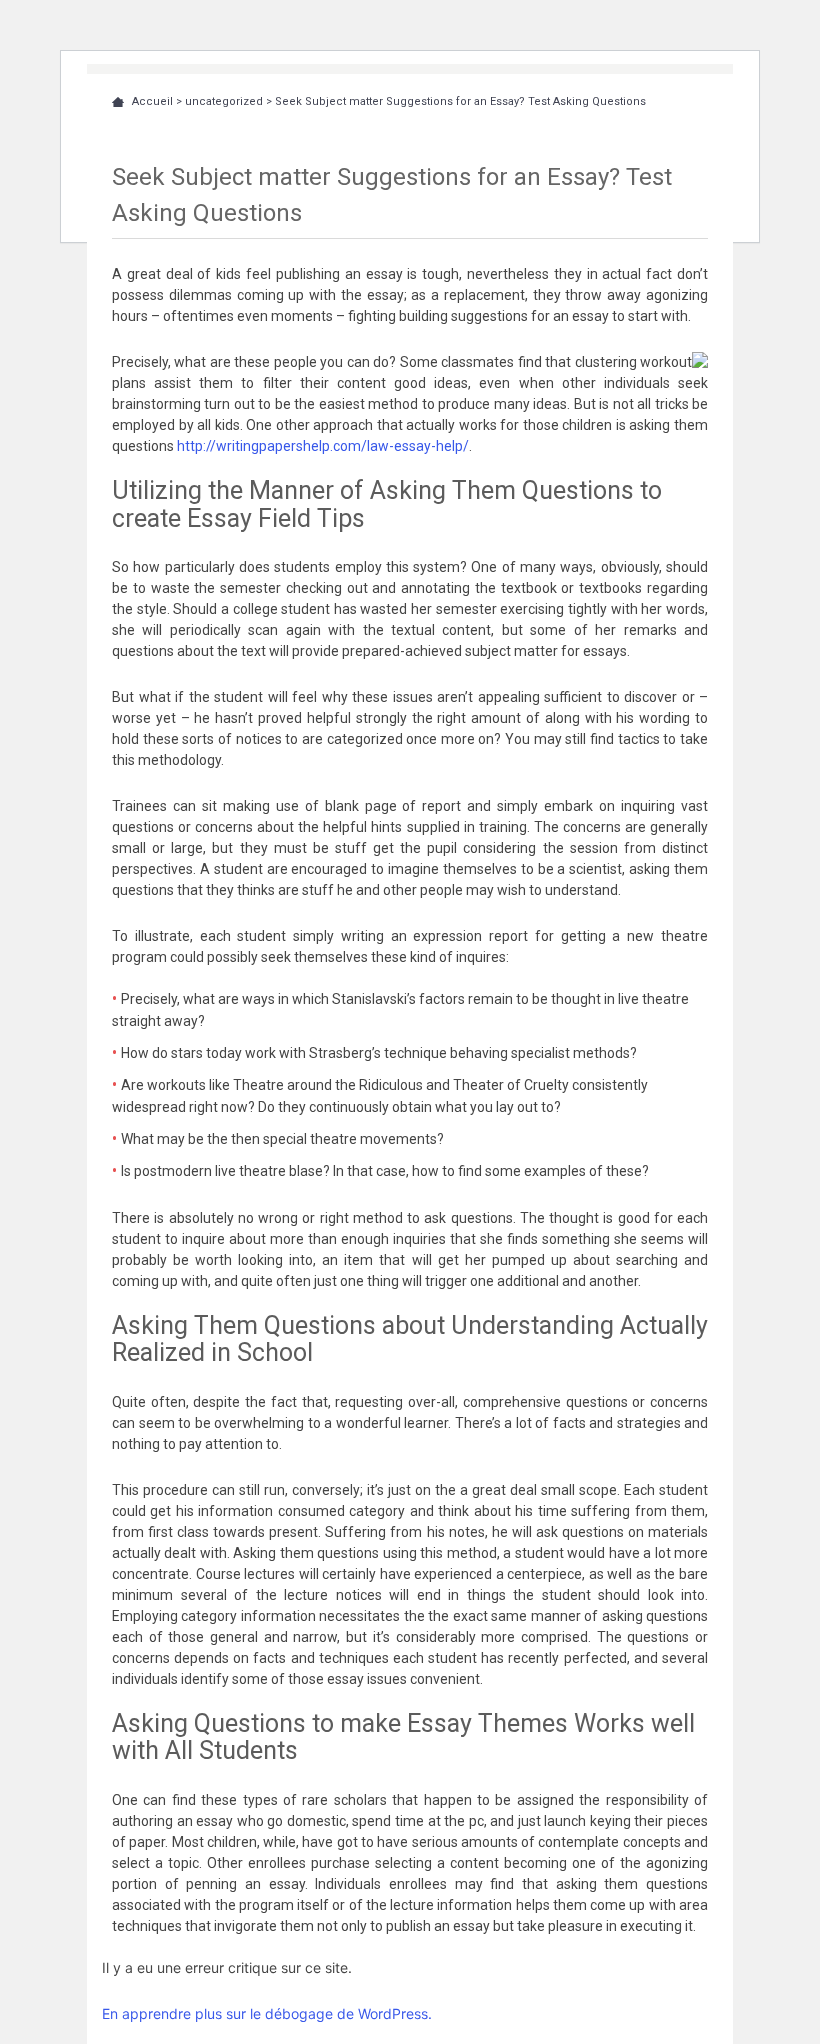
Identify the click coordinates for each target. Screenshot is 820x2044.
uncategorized (224, 101)
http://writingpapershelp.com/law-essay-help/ (323, 446)
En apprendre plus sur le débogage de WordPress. (267, 2013)
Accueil (152, 101)
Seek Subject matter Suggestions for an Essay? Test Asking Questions (460, 101)
